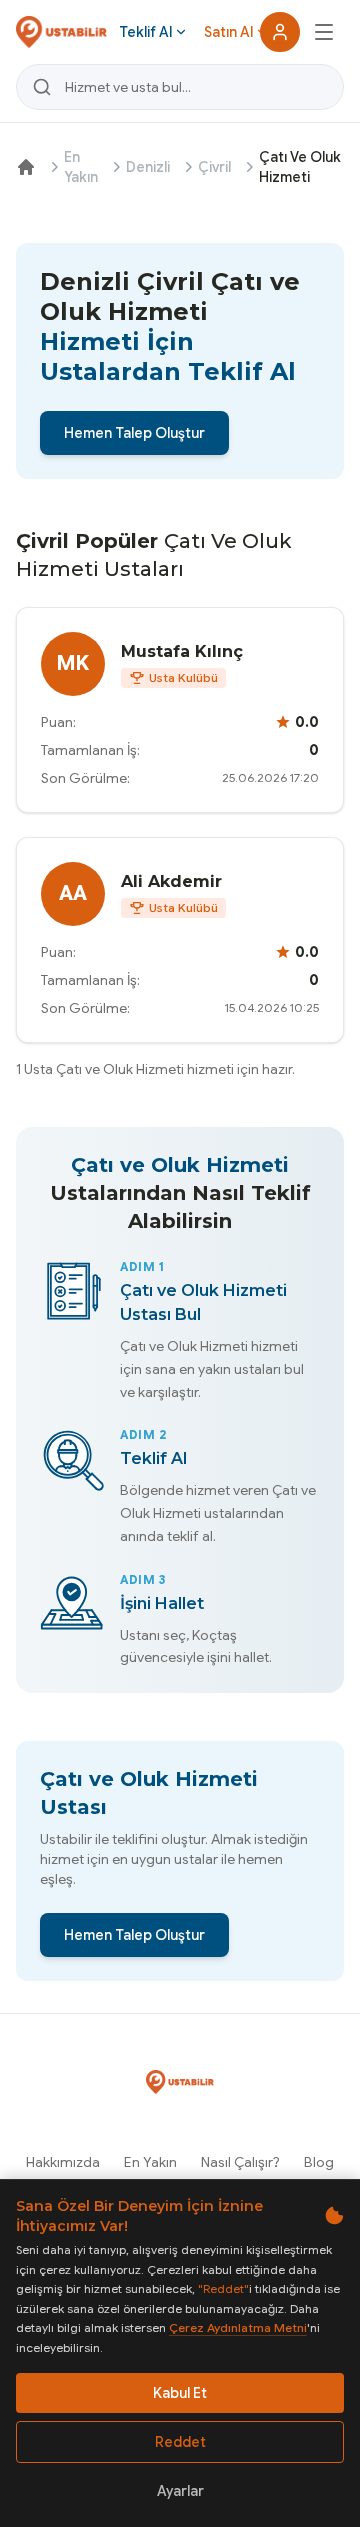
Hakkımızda (63, 2162)
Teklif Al (145, 32)
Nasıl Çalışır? (240, 2162)
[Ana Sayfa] (26, 167)
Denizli (148, 167)
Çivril (214, 167)
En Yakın (81, 167)
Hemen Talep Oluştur (134, 433)
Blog (319, 2162)
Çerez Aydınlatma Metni (238, 2327)
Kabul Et (180, 2393)
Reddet (180, 2442)
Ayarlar (180, 2491)
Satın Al (228, 32)
